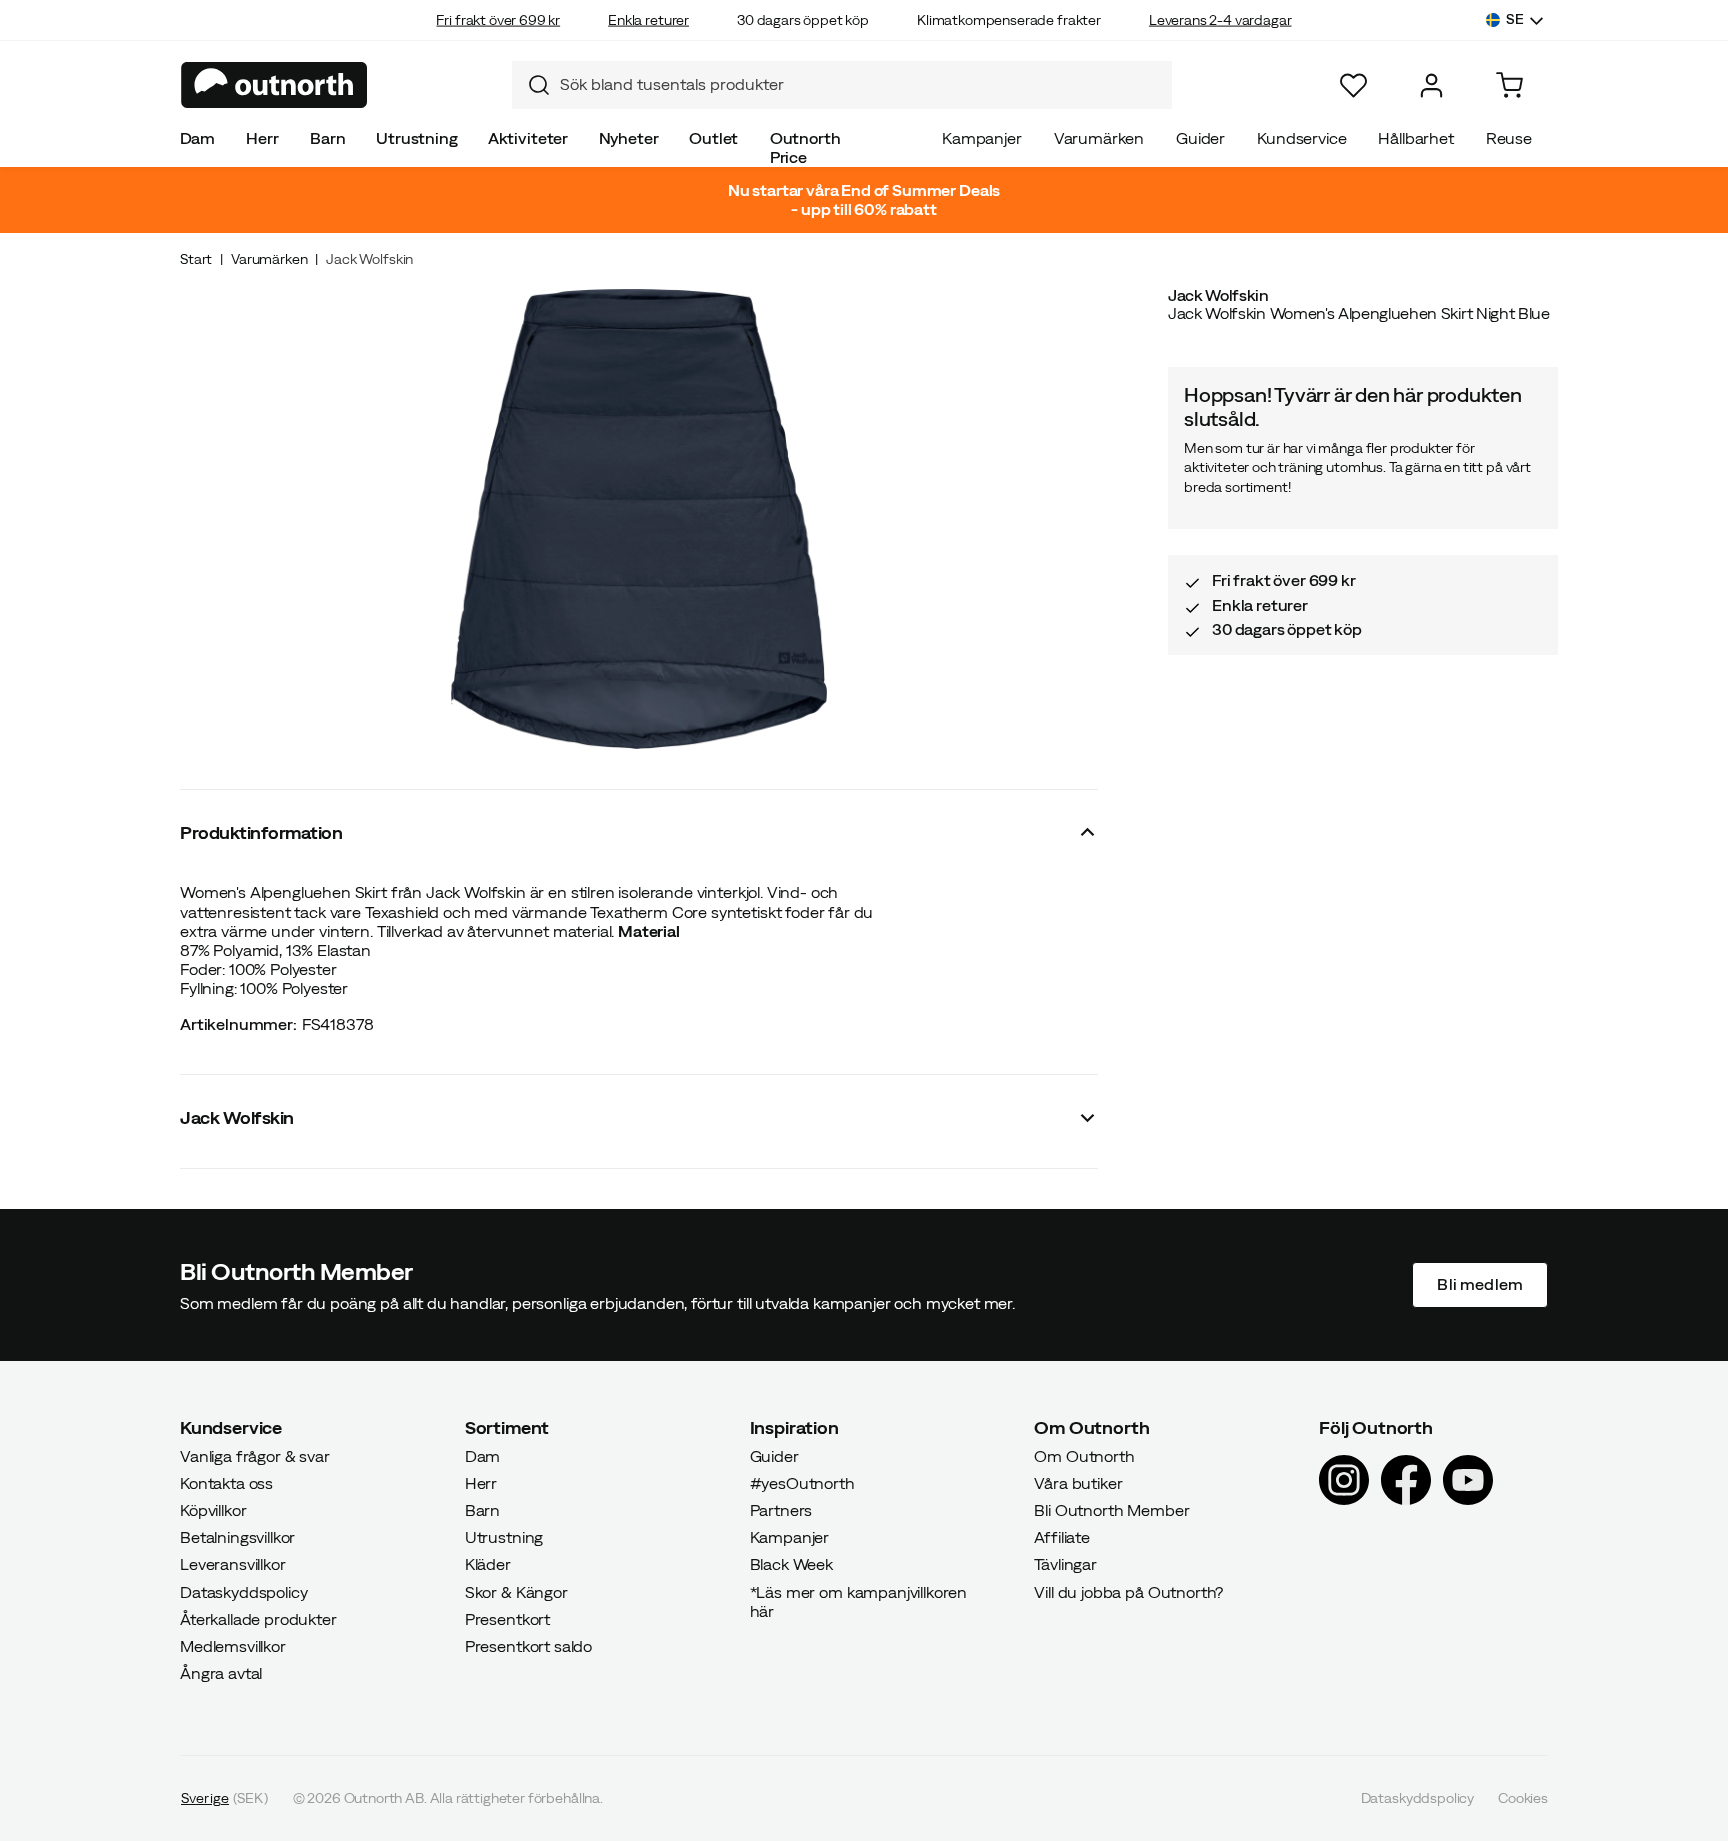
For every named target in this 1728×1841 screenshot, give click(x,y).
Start (196, 259)
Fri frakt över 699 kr (498, 20)
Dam (198, 138)
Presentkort (507, 1619)
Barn (327, 138)
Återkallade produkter (258, 1619)
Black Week (791, 1564)
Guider (1200, 138)
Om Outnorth (1084, 1455)
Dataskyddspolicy (243, 1591)
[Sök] (531, 85)
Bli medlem (1480, 1284)
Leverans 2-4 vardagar (1220, 20)
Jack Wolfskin (369, 259)
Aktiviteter (528, 138)
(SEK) (224, 1798)
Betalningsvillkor (237, 1537)
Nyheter (629, 138)
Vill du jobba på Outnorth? (1128, 1591)
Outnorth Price (805, 147)
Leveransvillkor (233, 1564)
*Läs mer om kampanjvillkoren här (859, 1600)
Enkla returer (648, 20)
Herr (262, 138)
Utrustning (416, 138)
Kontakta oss (226, 1483)
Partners (781, 1510)
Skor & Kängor (516, 1591)
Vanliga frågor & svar (255, 1455)
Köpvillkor (213, 1510)
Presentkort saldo (528, 1646)
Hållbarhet (1415, 138)
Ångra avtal (221, 1673)
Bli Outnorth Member (1111, 1510)
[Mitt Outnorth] (1431, 85)
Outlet (713, 138)
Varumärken (1099, 138)
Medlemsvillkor (233, 1646)
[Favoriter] (1353, 85)
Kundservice (1301, 138)
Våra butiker (1078, 1483)
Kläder (488, 1564)
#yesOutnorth (802, 1483)
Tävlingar (1065, 1564)
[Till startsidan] (274, 85)
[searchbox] (861, 84)
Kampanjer (982, 138)
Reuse (1509, 138)
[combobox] (842, 85)
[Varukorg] (1509, 85)
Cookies (1523, 1798)
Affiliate (1062, 1537)
